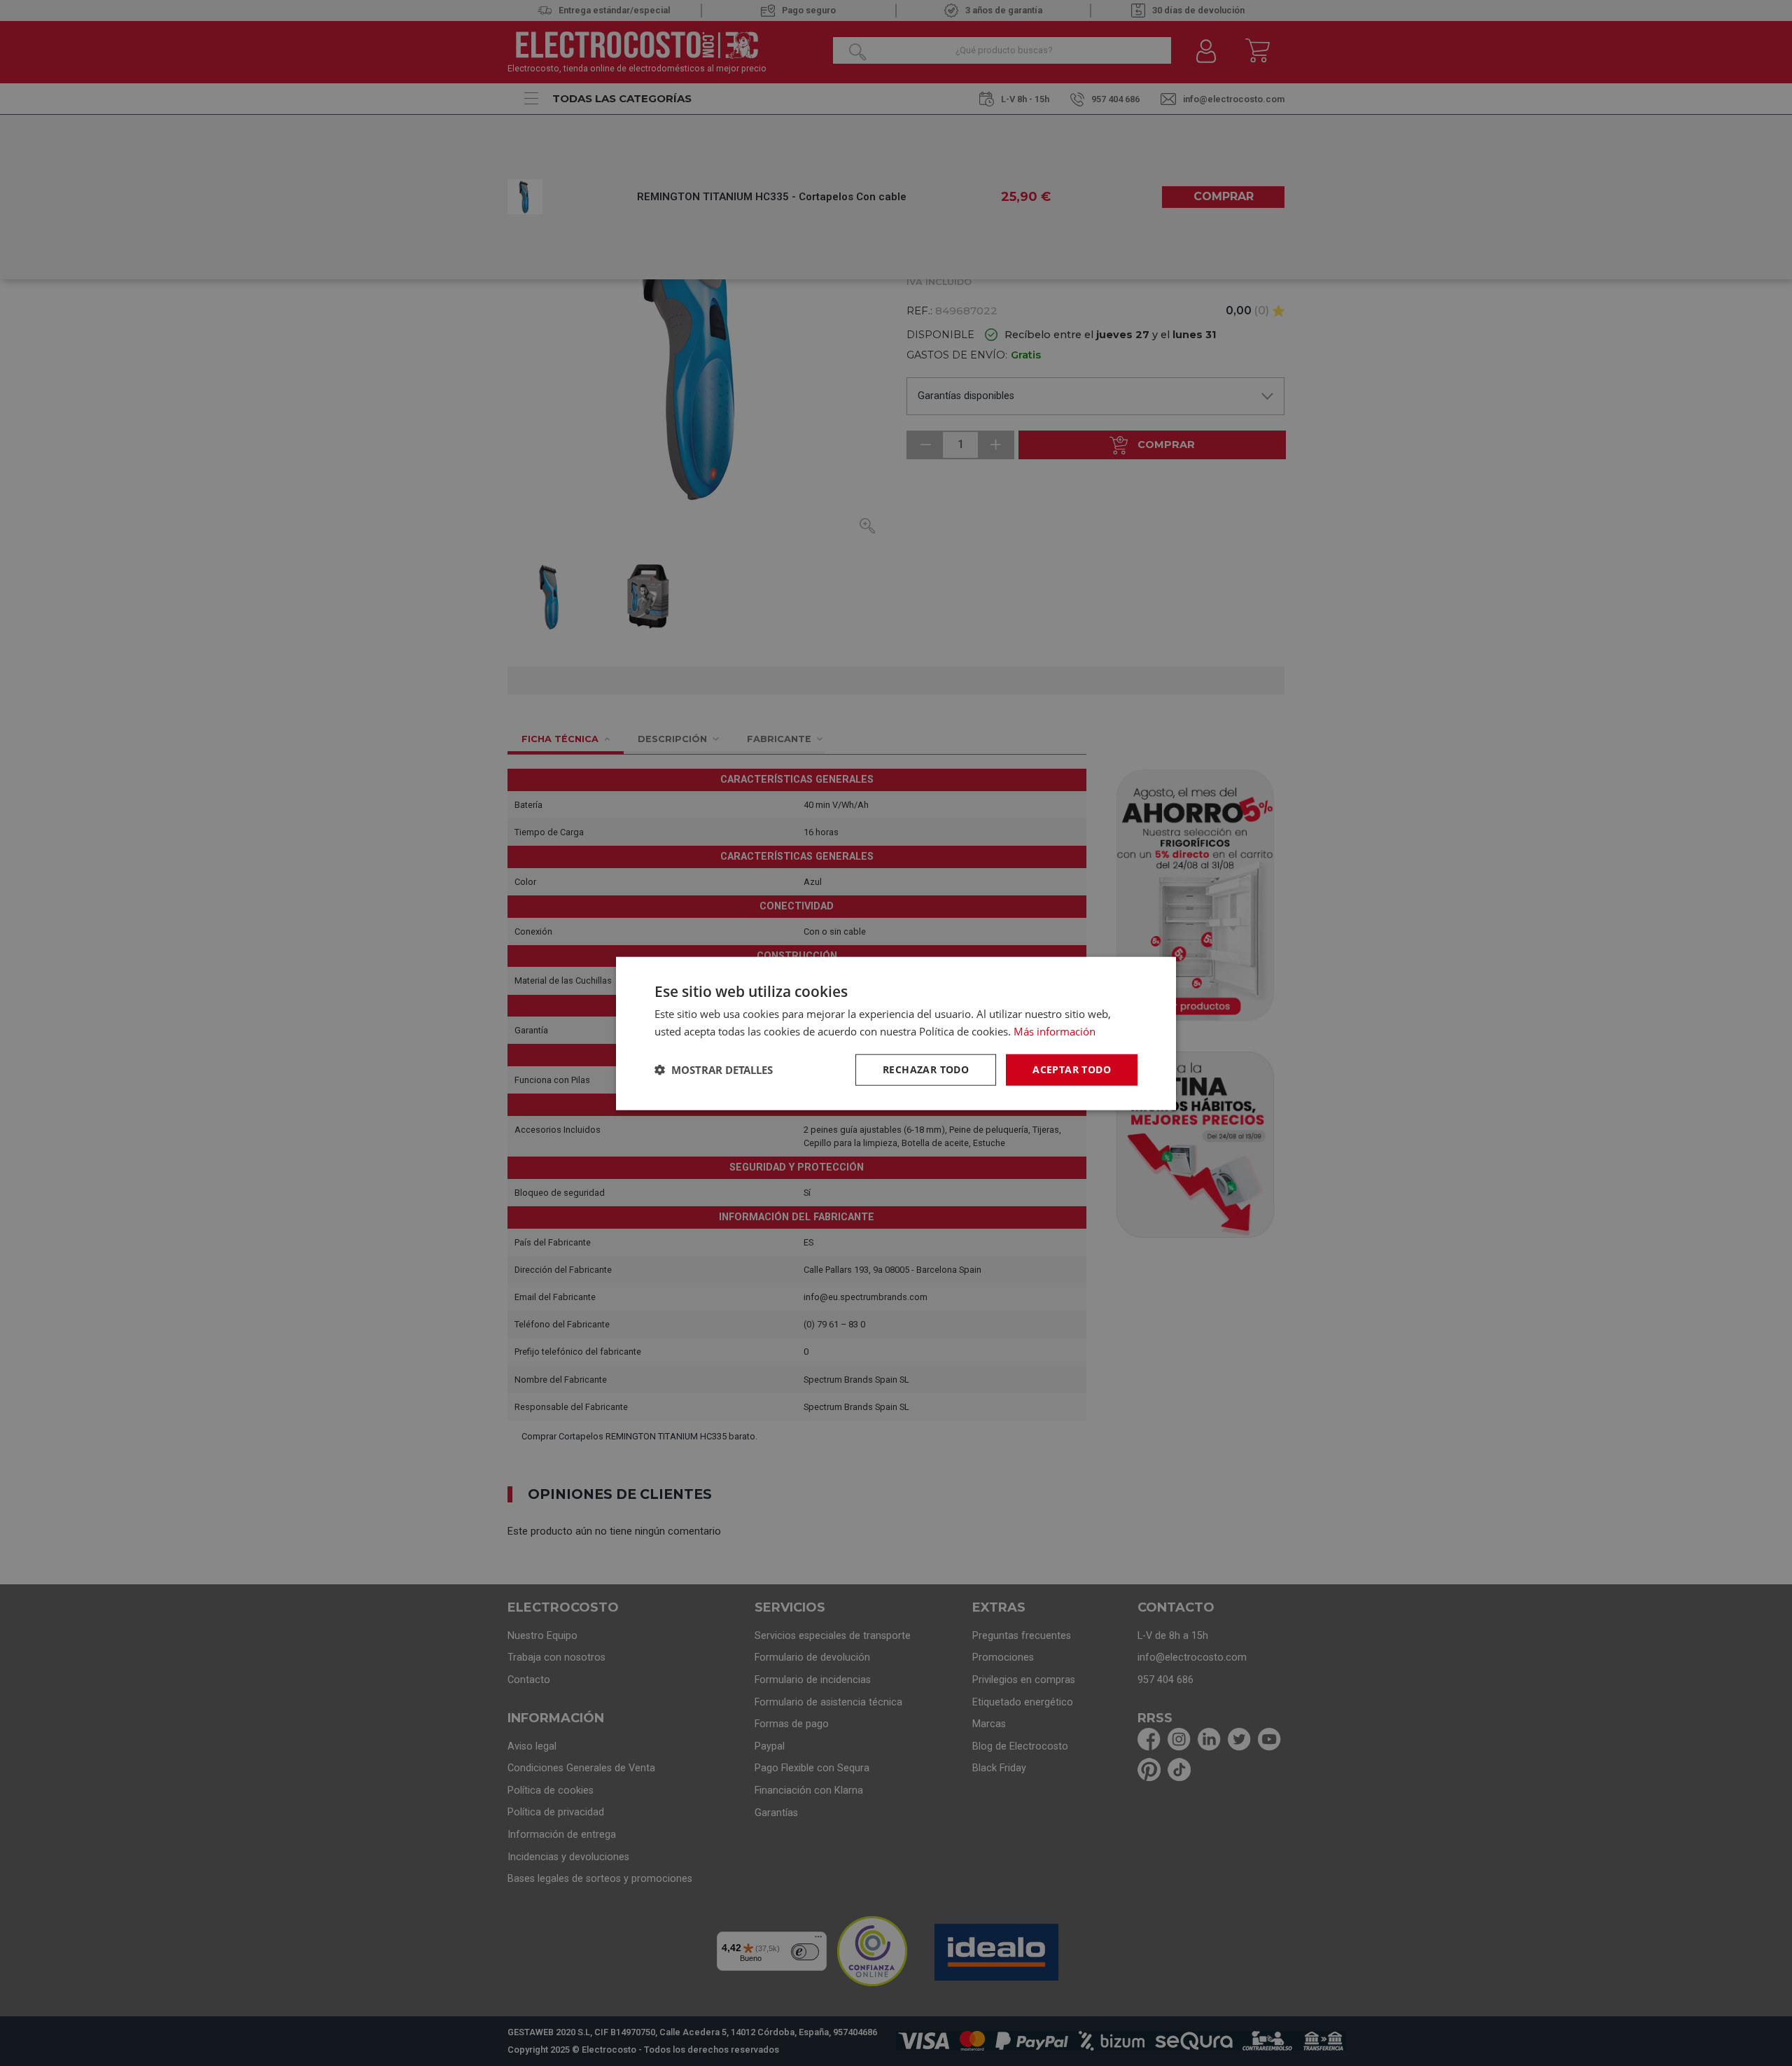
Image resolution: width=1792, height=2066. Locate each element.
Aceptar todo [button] (1072, 1069)
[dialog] (896, 1033)
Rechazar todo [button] (926, 1069)
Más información (1055, 1031)
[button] (714, 1069)
